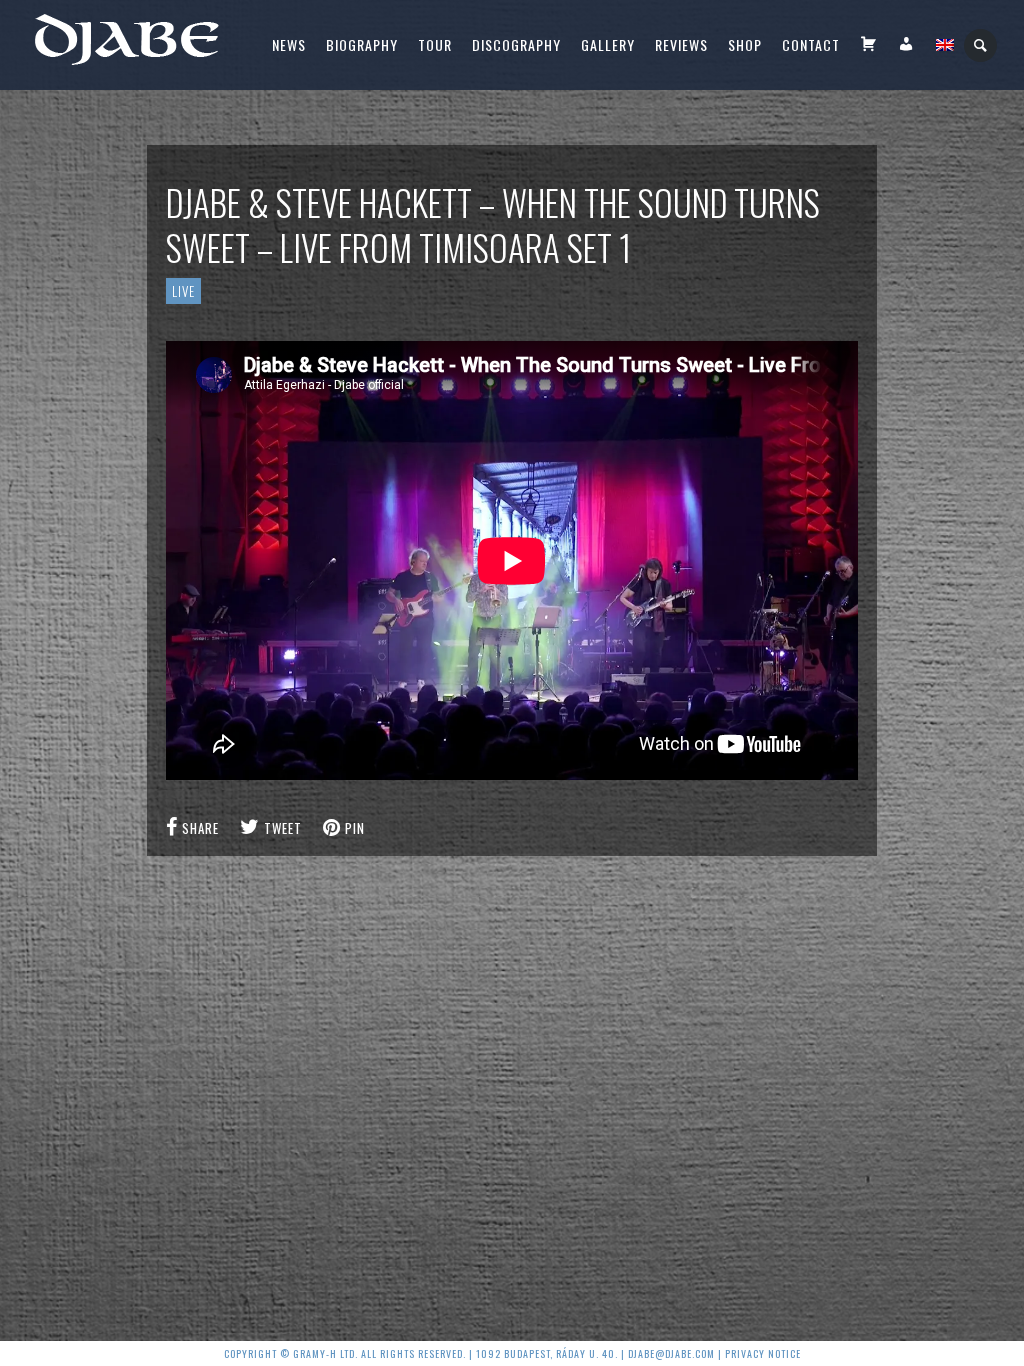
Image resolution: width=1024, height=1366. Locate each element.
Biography (362, 44)
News (289, 44)
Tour (435, 44)
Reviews (681, 44)
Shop (745, 44)
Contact (811, 44)
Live (183, 291)
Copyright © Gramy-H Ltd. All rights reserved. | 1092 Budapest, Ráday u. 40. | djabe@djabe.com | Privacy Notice (512, 1353)
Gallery (608, 44)
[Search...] (981, 45)
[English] (945, 45)
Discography (516, 44)
